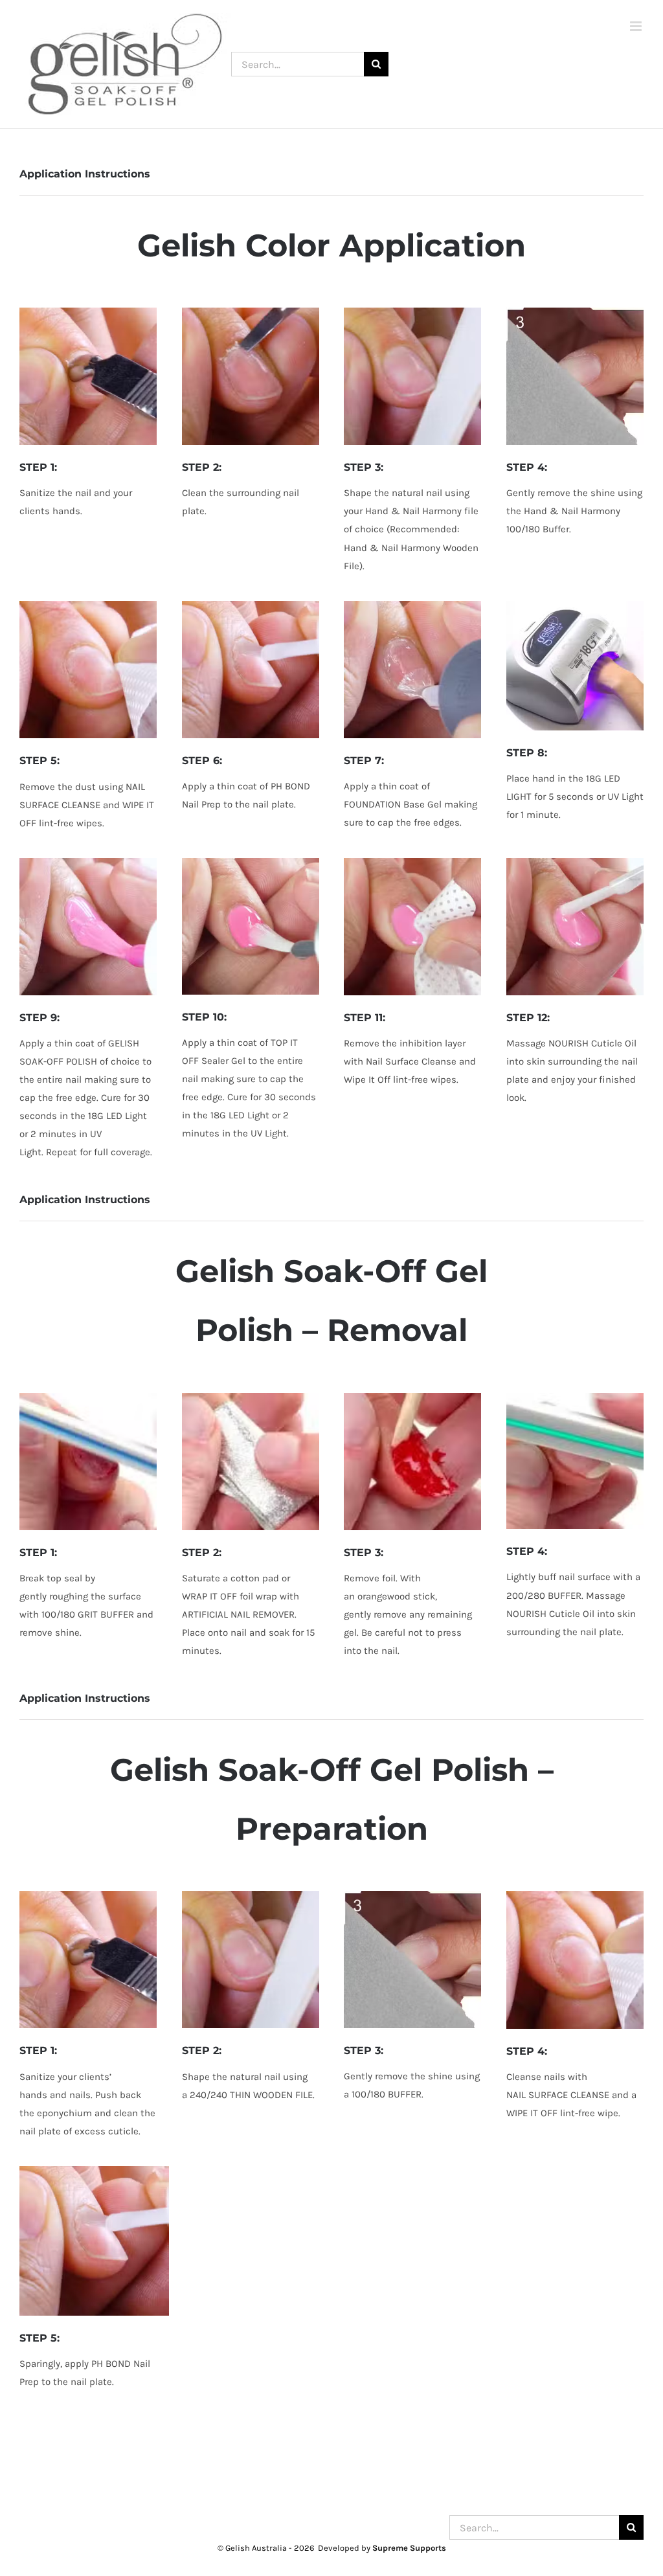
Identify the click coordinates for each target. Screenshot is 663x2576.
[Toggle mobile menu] (637, 26)
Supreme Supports (409, 2548)
